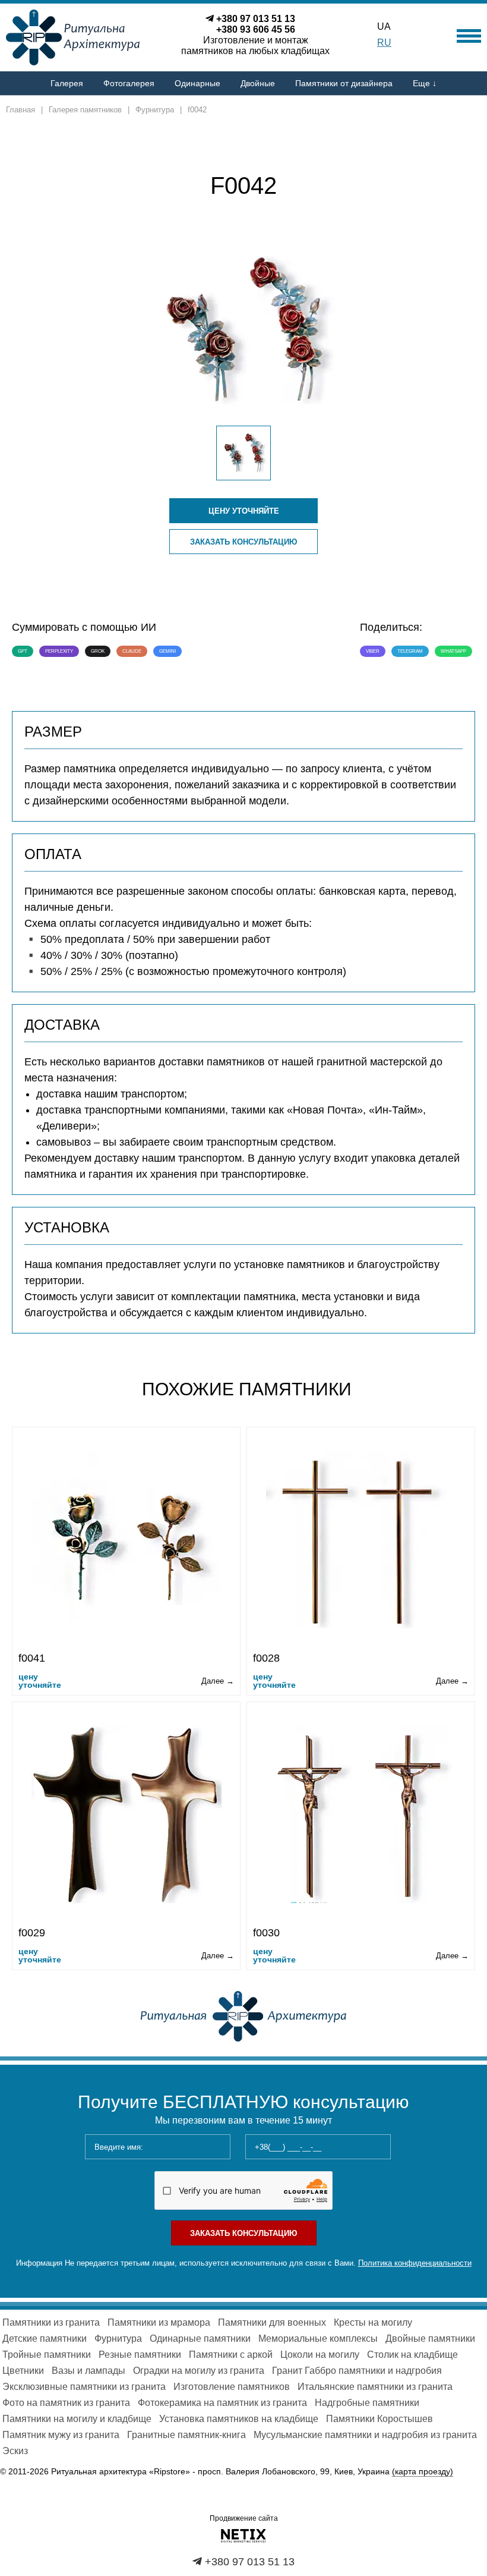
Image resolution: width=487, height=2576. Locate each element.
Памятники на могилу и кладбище (77, 2419)
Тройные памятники (47, 2355)
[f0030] (361, 1814)
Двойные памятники (430, 2338)
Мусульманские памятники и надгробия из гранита (365, 2435)
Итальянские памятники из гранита (375, 2387)
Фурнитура (118, 2338)
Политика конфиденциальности (415, 2263)
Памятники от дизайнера (344, 83)
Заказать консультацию (243, 542)
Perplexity (59, 651)
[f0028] (361, 1539)
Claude (132, 651)
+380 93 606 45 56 (256, 29)
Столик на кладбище (412, 2355)
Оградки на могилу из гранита (199, 2371)
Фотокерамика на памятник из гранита (222, 2403)
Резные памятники (140, 2355)
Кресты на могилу (373, 2322)
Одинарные (197, 83)
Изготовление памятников (232, 2387)
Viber (373, 651)
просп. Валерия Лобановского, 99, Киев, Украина (325, 2471)
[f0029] (127, 1814)
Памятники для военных (272, 2322)
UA (384, 26)
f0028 (266, 1658)
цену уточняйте (244, 511)
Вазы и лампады (88, 2371)
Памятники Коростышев (380, 2419)
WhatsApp (453, 651)
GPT (23, 651)
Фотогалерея (129, 83)
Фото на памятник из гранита (66, 2403)
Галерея (67, 83)
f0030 (266, 1933)
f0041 (32, 1658)
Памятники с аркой (231, 2355)
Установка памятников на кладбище (239, 2419)
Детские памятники (45, 2338)
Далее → (218, 1681)
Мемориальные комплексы (318, 2338)
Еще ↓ (425, 83)
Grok (98, 651)
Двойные (258, 83)
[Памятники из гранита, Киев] (243, 2015)
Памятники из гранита (51, 2322)
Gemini (167, 651)
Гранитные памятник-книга (186, 2435)
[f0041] (127, 1539)
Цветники (23, 2371)
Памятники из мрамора (159, 2322)
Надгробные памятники (367, 2403)
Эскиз (15, 2451)
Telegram (410, 651)
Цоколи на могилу (320, 2355)
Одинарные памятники (200, 2338)
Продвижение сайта (244, 2518)
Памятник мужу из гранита (61, 2435)
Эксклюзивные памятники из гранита (84, 2387)
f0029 (32, 1933)
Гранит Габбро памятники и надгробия (357, 2371)
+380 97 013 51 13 (256, 19)
